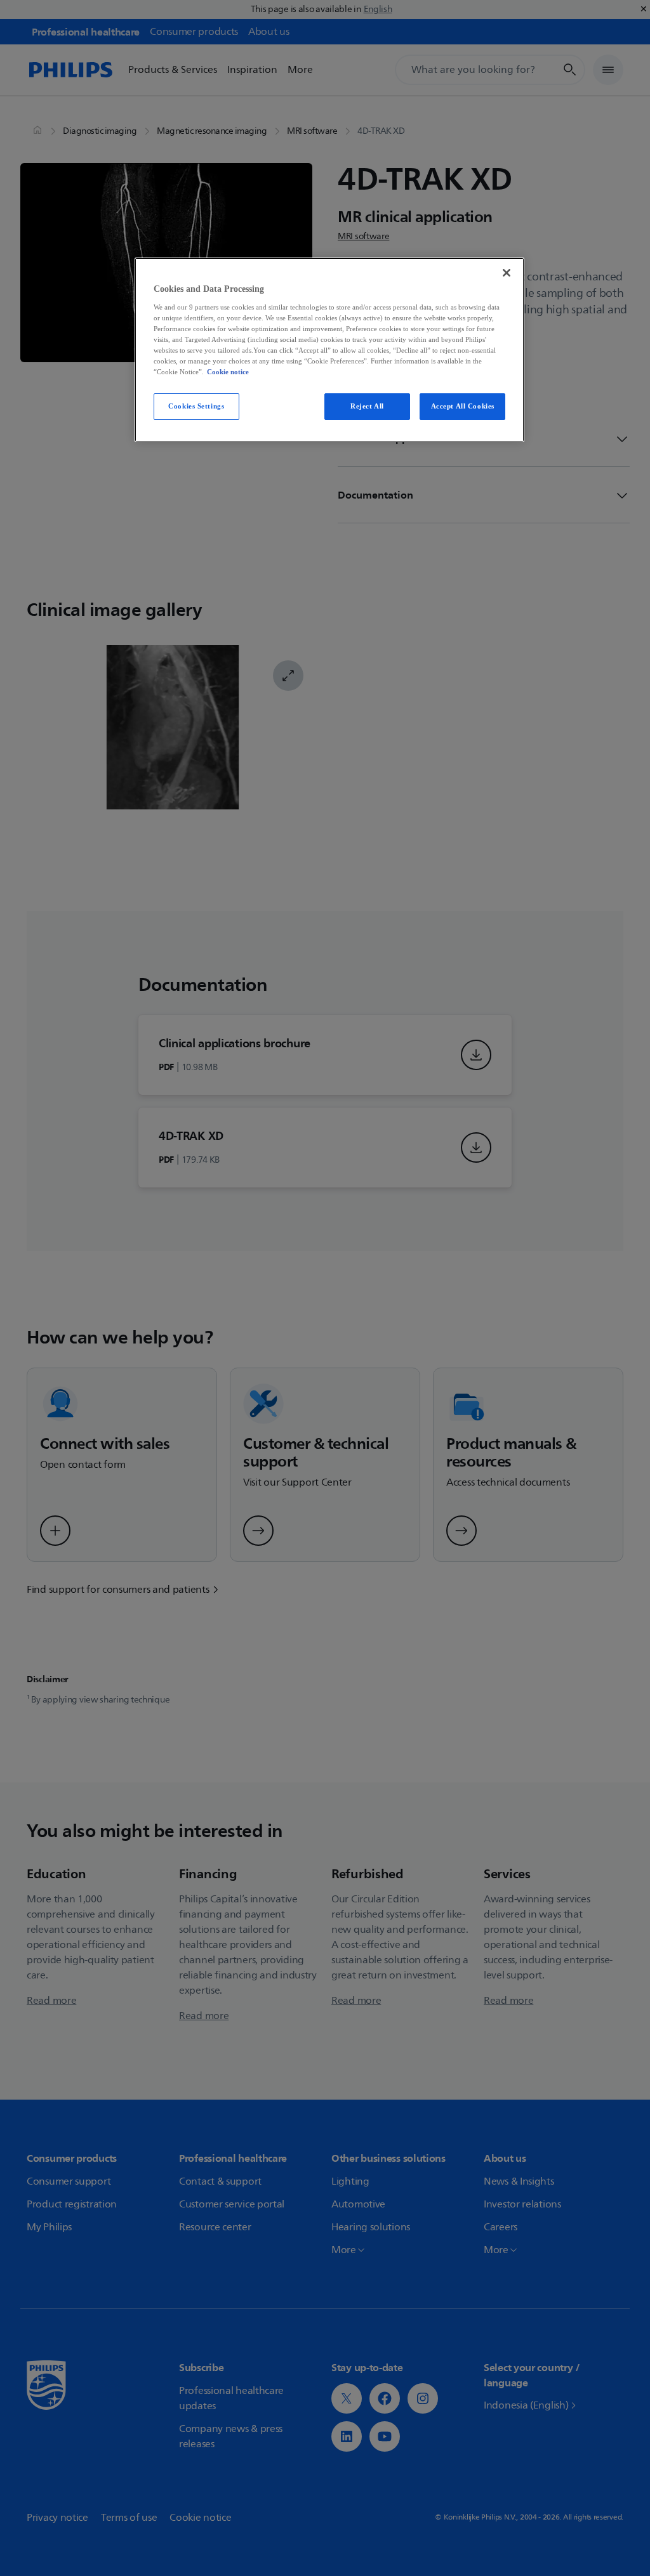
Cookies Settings (196, 406)
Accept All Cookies (463, 406)
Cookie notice (228, 372)
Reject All (367, 406)
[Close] (507, 273)
